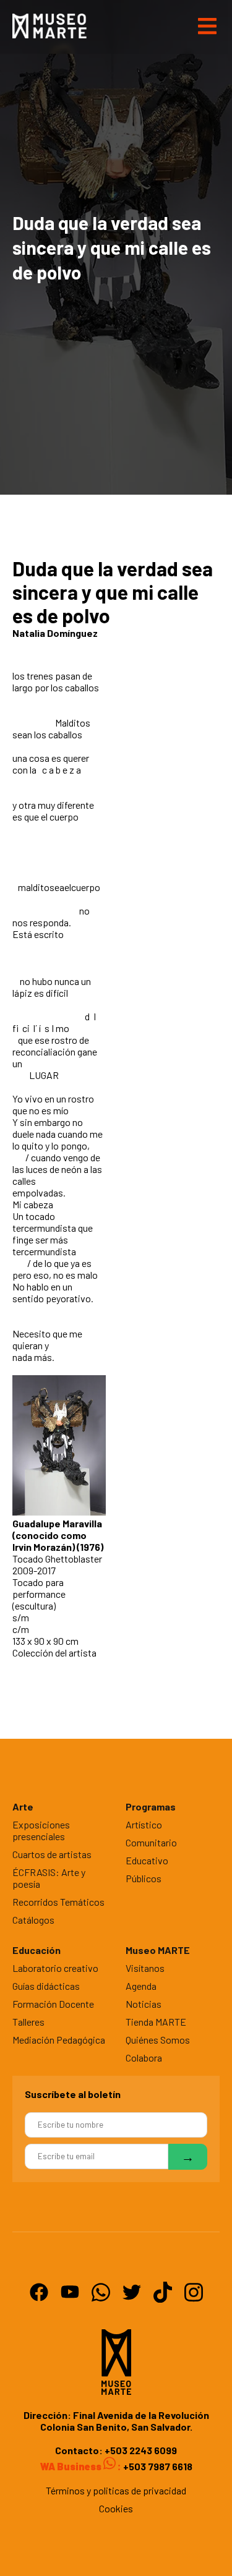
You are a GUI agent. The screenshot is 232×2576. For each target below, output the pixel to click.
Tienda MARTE (156, 2022)
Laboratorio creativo (55, 1968)
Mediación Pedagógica (59, 2040)
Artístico (144, 1824)
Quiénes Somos (158, 2040)
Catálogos (33, 1920)
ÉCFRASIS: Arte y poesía (49, 1878)
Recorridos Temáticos (58, 1902)
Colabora (144, 2058)
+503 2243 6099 (141, 2450)
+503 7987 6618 (157, 2466)
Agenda (141, 1986)
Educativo (147, 1860)
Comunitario (151, 1842)
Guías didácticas (46, 1986)
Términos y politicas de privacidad (116, 2490)
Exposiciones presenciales (41, 1830)
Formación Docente (53, 2004)
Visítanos (145, 1968)
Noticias (144, 2004)
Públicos (144, 1878)
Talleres (28, 2022)
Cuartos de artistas (52, 1854)
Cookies (116, 2508)
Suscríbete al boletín (73, 2094)
